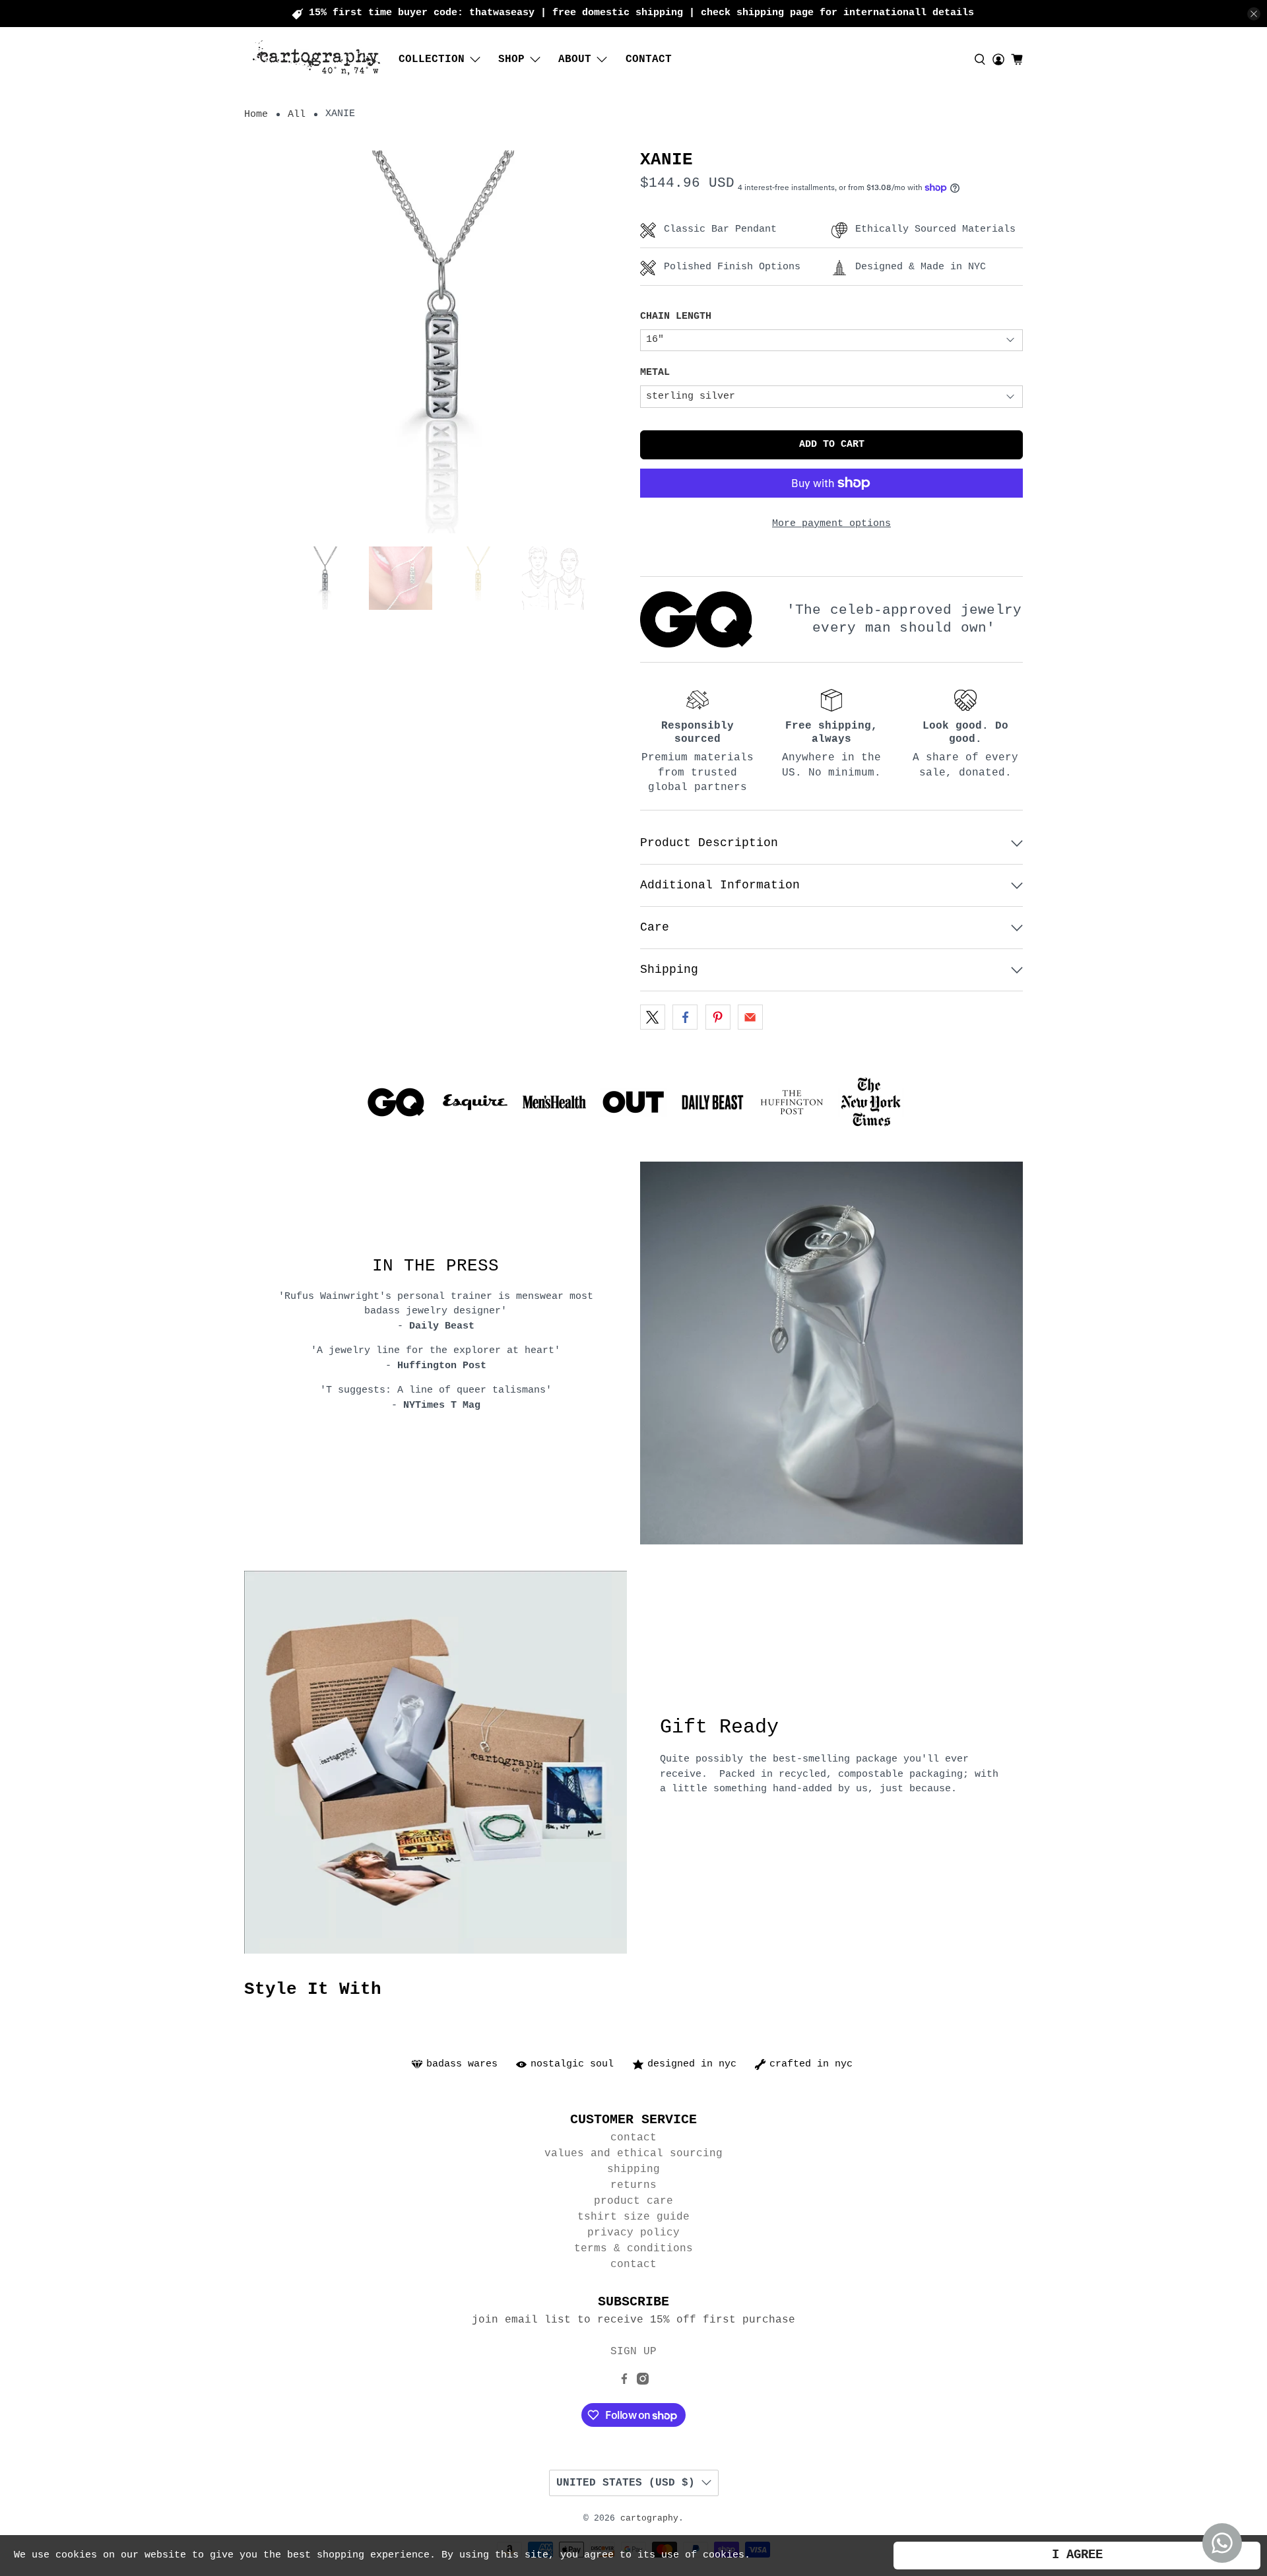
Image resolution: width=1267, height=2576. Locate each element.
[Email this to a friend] (750, 1017)
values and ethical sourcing (633, 2154)
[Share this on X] (653, 1017)
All (297, 115)
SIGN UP (633, 2352)
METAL (655, 373)
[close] (1254, 14)
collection (432, 59)
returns (633, 2185)
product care (633, 2201)
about (575, 59)
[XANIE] (436, 342)
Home (256, 115)
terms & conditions (633, 2249)
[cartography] (317, 59)
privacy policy (633, 2233)
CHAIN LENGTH (676, 316)
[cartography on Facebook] (624, 2382)
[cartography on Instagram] (643, 2382)
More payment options (831, 524)
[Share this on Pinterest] (718, 1017)
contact (649, 59)
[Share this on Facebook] (685, 1017)
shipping (633, 2169)
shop (511, 59)
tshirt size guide (633, 2217)
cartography (649, 2519)
